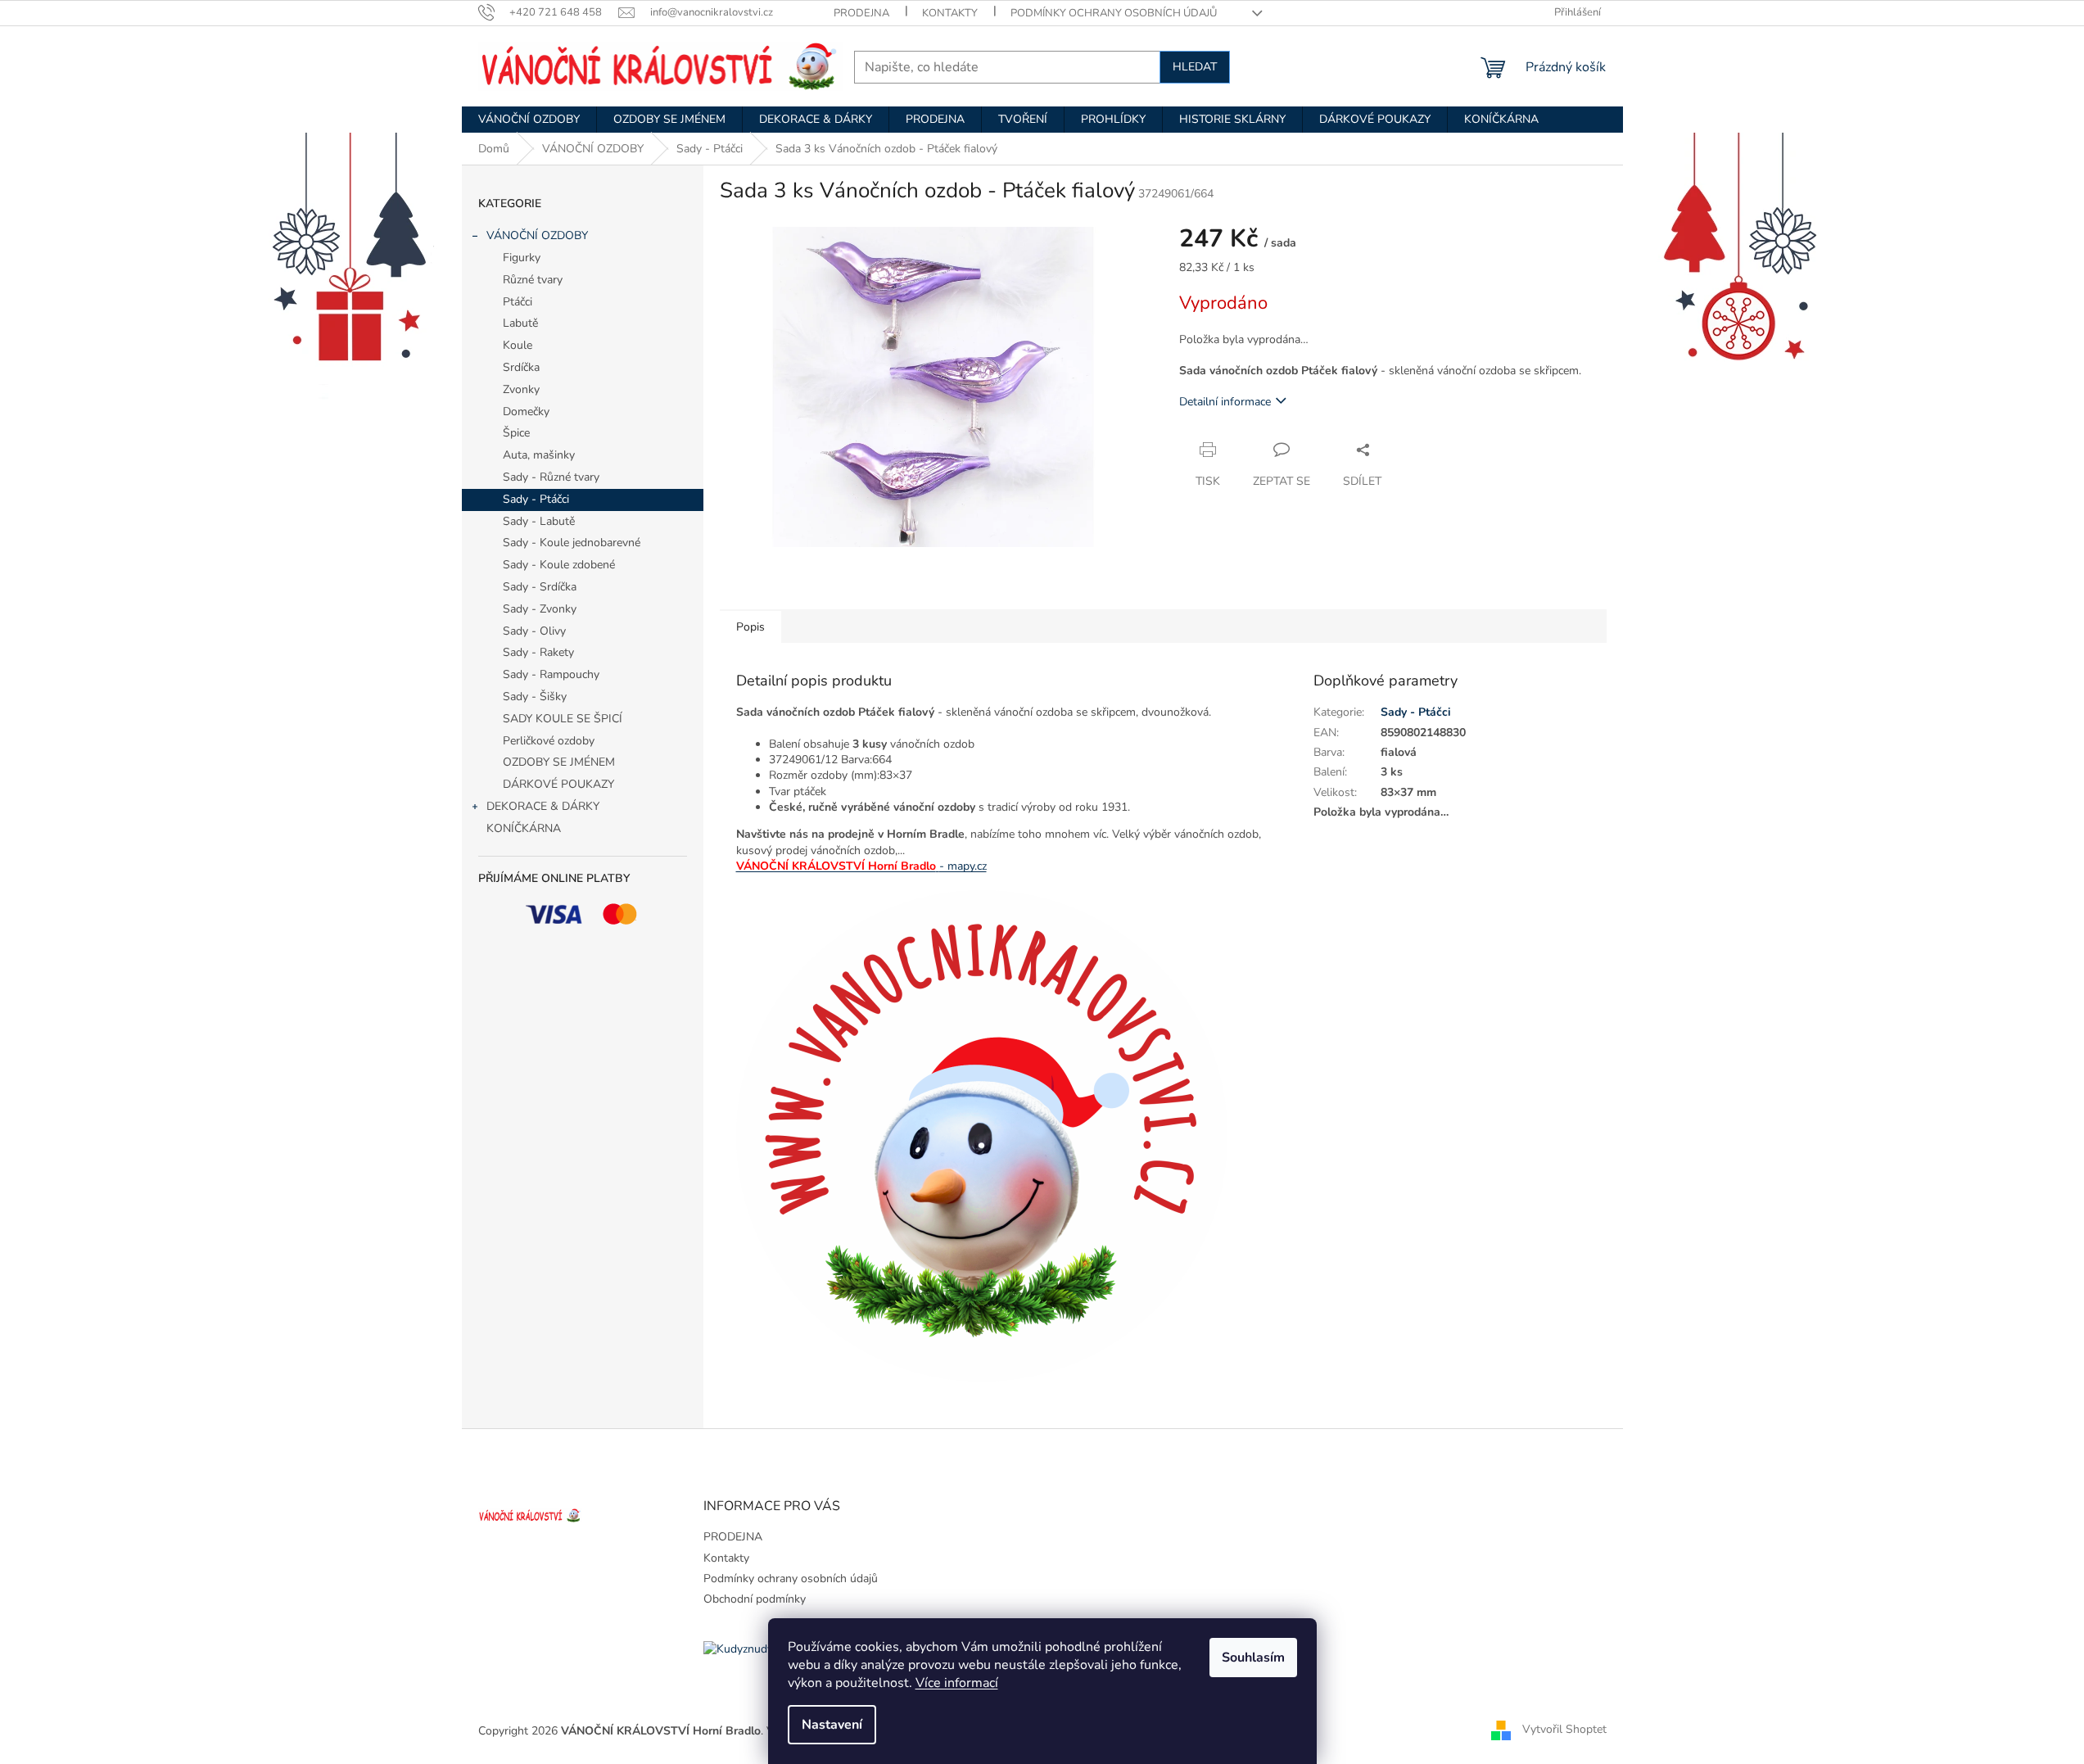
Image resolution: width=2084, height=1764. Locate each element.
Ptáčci (518, 302)
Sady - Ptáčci (536, 499)
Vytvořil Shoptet (1564, 1730)
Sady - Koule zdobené (559, 565)
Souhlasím (1253, 1658)
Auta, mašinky (539, 455)
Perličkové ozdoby (549, 741)
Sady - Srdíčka (540, 587)
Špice (516, 433)
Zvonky (521, 389)
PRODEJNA (861, 13)
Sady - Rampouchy (551, 674)
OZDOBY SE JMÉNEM (559, 762)
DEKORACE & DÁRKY (543, 806)
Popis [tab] (750, 627)
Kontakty (950, 13)
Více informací (957, 1683)
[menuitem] (529, 120)
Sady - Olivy (534, 631)
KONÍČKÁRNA (524, 828)
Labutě (520, 323)
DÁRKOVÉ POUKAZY (558, 784)
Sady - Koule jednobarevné (572, 543)
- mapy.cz (963, 866)
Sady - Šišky (535, 697)
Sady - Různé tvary (551, 477)
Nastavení (832, 1725)
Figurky (522, 258)
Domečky (526, 412)
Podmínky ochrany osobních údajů (1114, 13)
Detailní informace (1225, 402)
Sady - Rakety (538, 652)
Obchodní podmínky (755, 1599)
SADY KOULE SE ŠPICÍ (563, 719)
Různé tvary (533, 280)
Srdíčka (521, 367)
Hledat (1195, 67)
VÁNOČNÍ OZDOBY (537, 235)
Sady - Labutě (539, 521)
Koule (518, 345)
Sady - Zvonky (540, 609)
